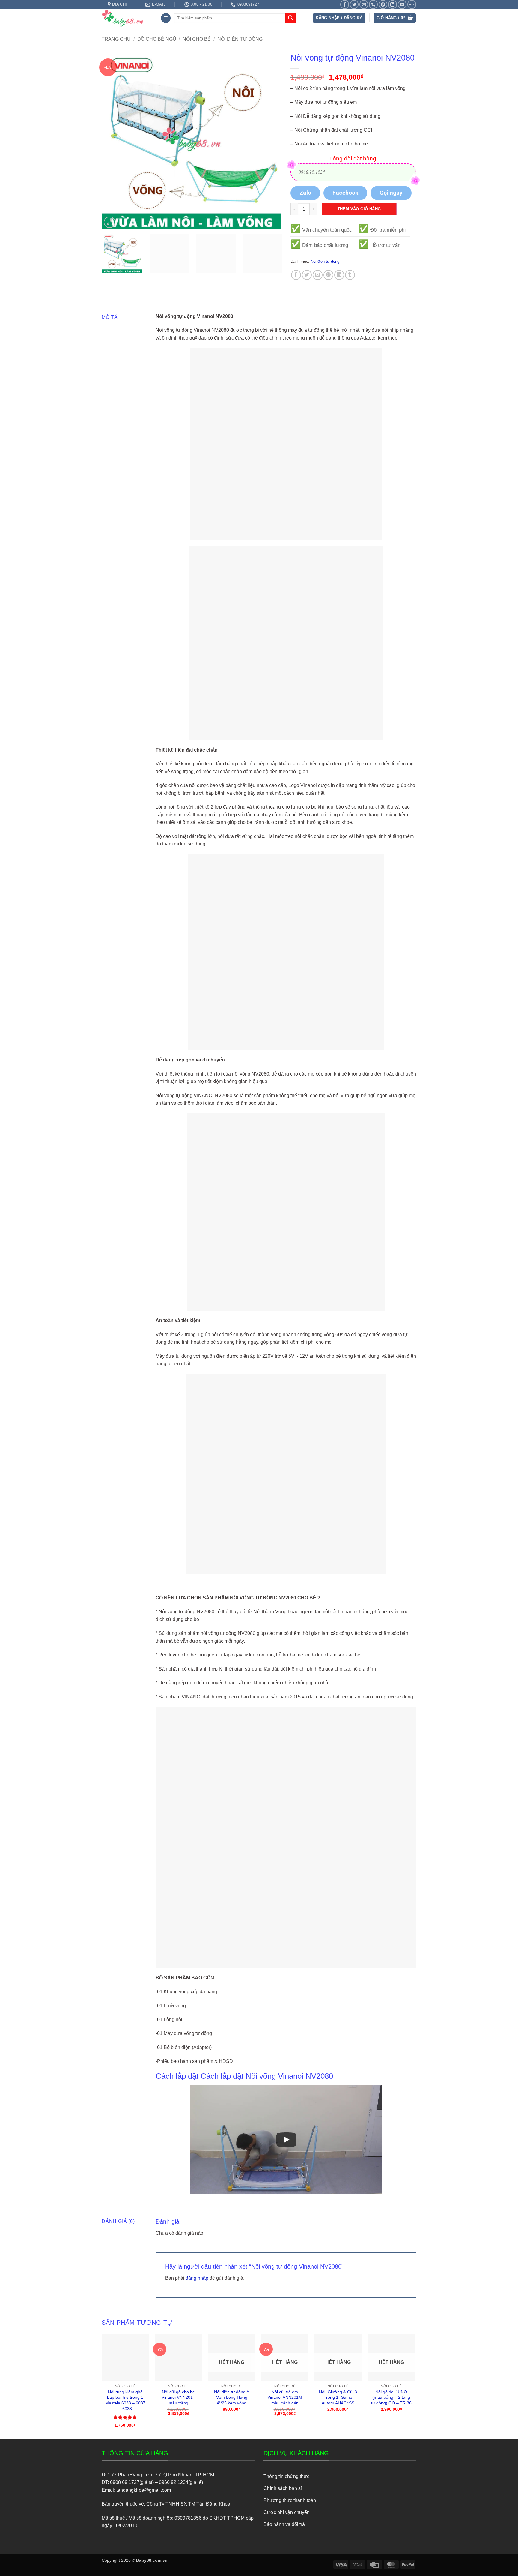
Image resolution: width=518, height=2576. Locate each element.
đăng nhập (197, 2278)
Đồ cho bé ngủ (157, 39)
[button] (166, 18)
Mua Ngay (125, 2339)
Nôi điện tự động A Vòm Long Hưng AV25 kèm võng (232, 2397)
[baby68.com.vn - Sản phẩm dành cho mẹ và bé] (127, 18)
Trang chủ (116, 39)
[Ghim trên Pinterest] (328, 275)
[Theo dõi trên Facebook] (345, 4)
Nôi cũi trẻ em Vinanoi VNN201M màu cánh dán (285, 2397)
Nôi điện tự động (240, 39)
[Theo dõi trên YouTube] (402, 4)
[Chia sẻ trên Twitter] (307, 275)
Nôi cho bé (197, 39)
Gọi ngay (391, 193)
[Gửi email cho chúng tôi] (364, 4)
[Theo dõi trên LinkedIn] (393, 4)
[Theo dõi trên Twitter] (354, 4)
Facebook (345, 193)
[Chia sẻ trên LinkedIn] (339, 275)
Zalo (305, 193)
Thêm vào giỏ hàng (359, 209)
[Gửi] (290, 18)
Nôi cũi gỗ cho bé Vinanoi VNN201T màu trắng (179, 2397)
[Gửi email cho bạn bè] (318, 275)
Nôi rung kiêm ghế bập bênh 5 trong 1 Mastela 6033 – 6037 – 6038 (125, 2400)
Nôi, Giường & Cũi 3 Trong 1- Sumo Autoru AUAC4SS (338, 2397)
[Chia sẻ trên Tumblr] (350, 275)
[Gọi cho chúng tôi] (373, 4)
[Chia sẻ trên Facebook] (296, 275)
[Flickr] (412, 4)
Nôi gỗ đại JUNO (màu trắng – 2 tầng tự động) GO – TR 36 (391, 2397)
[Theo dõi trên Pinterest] (383, 4)
